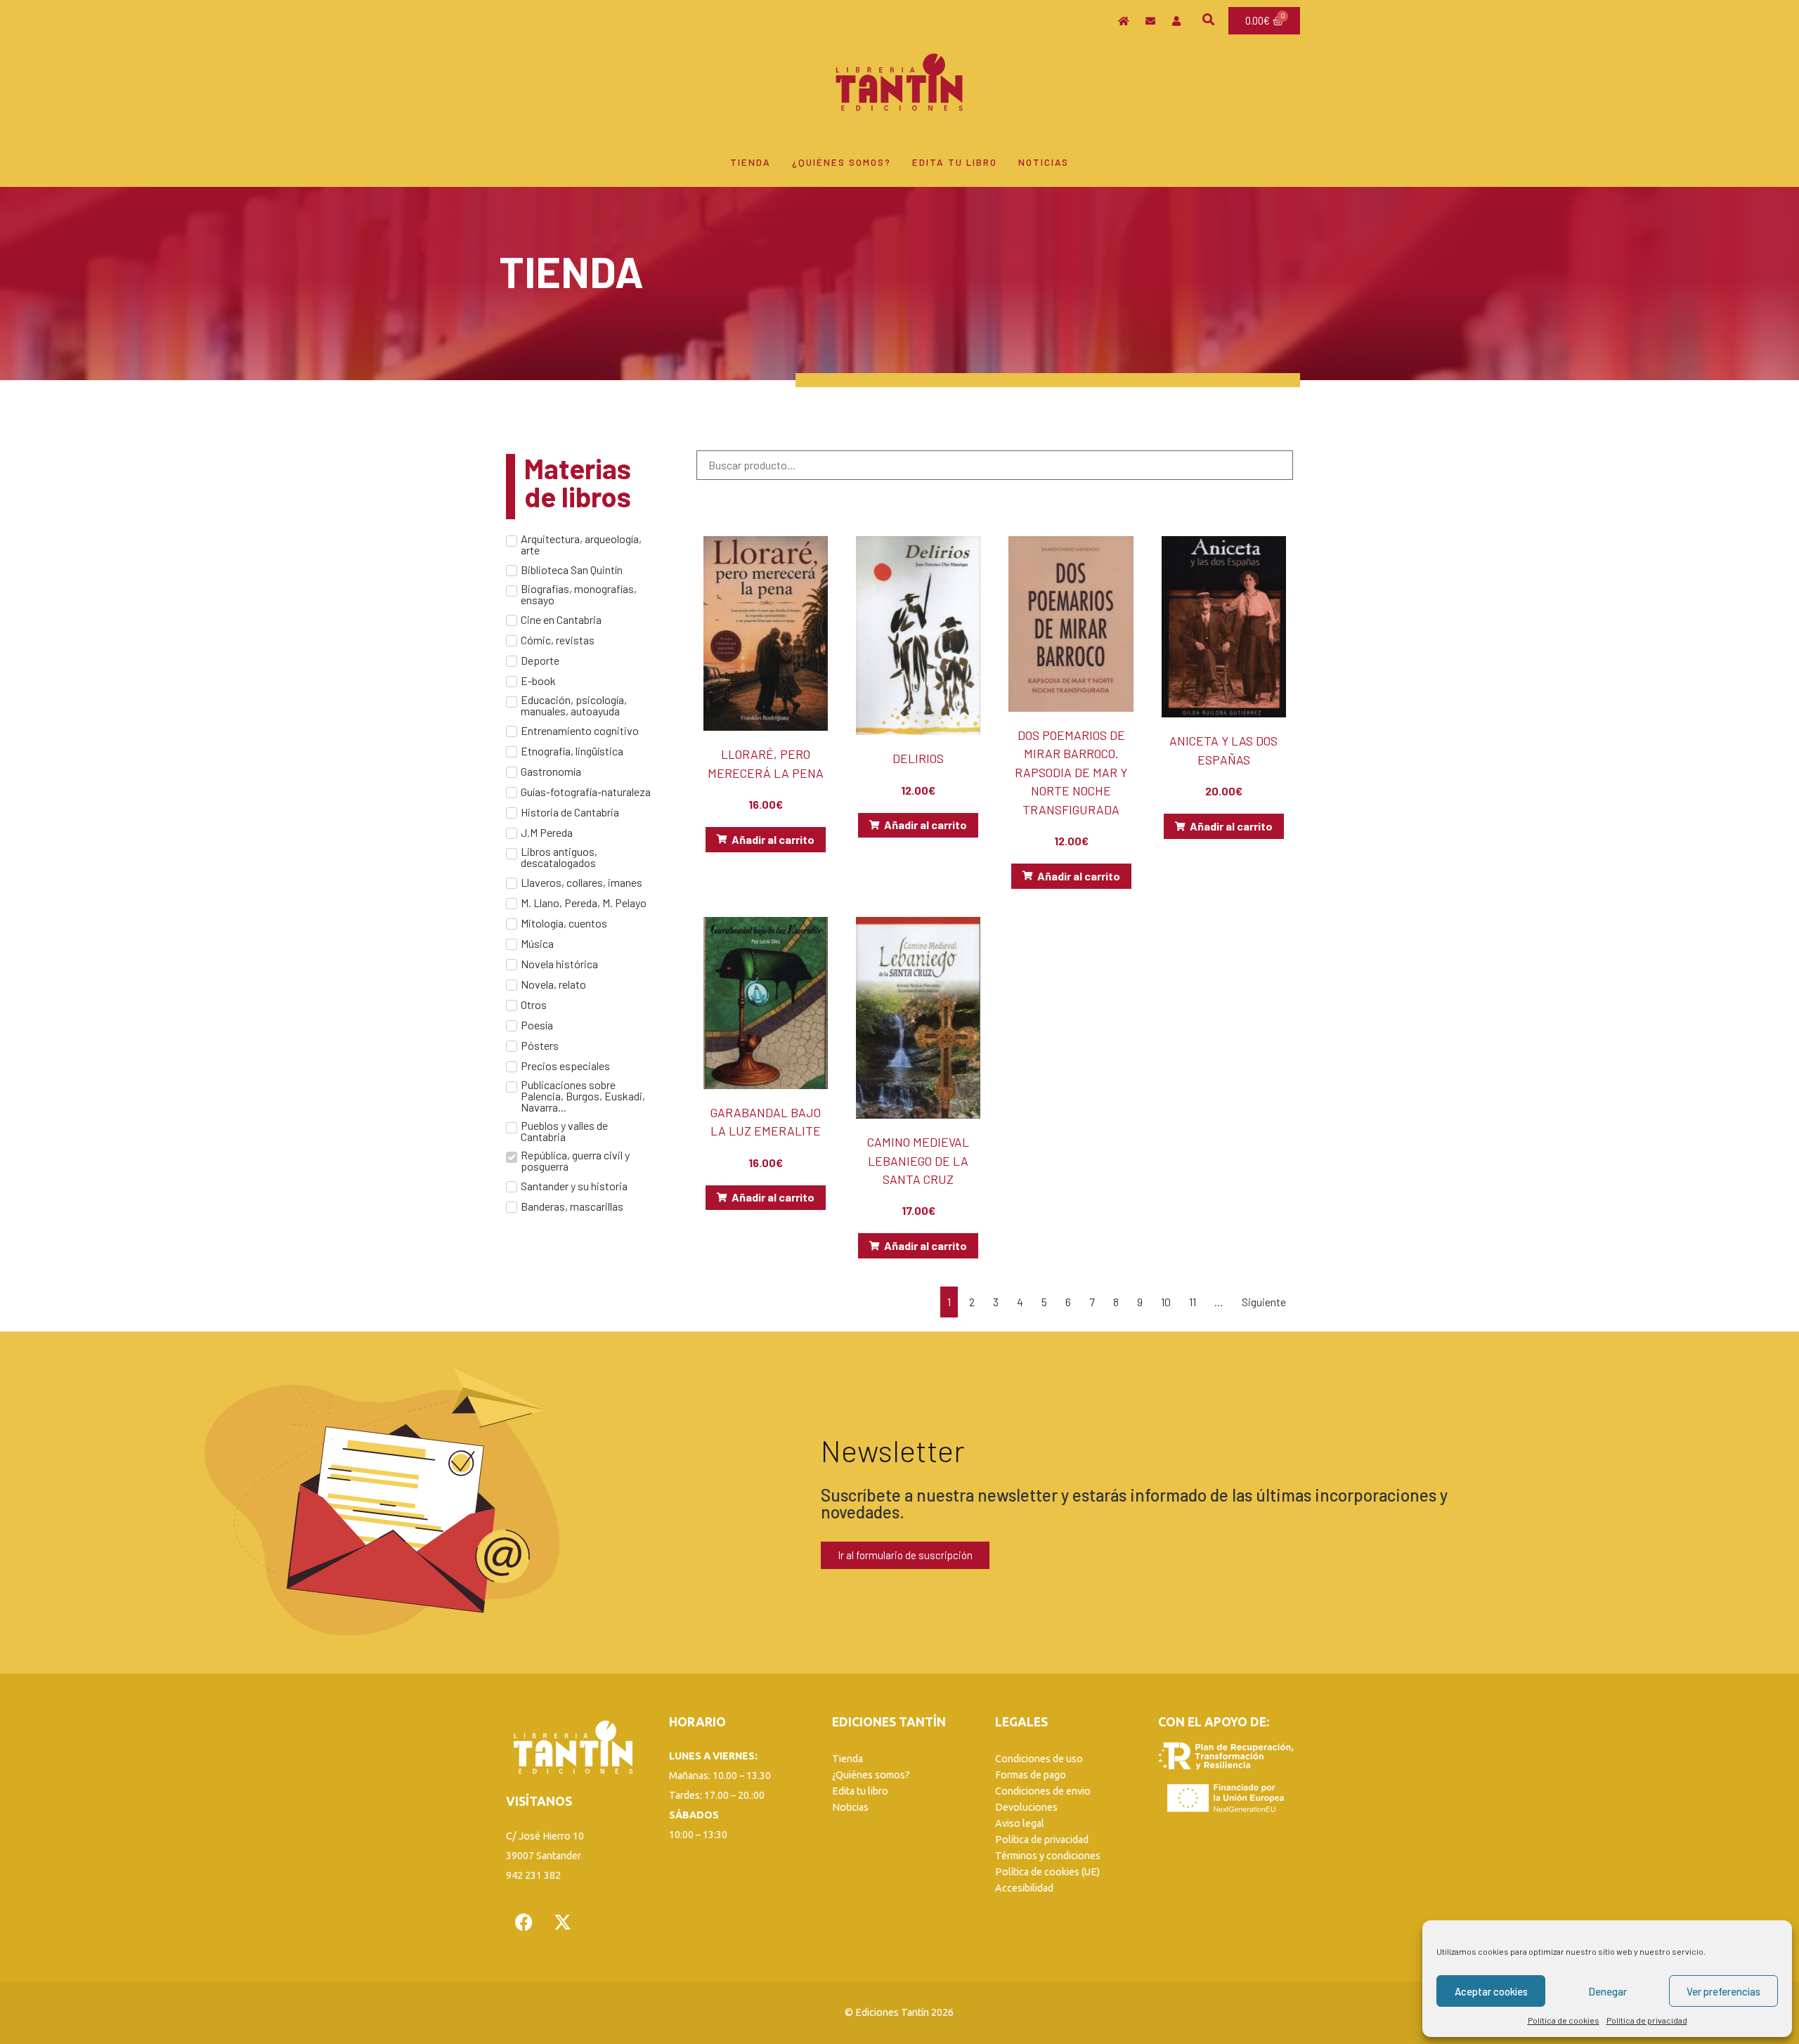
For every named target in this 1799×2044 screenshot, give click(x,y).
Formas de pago (1031, 1775)
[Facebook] (524, 1922)
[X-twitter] (562, 1922)
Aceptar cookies (1491, 1991)
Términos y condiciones (1048, 1856)
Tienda (751, 162)
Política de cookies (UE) (1047, 1872)
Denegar (1608, 1991)
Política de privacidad (1647, 2020)
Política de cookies (1564, 2020)
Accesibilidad (1024, 1888)
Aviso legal (1020, 1823)
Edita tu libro (955, 162)
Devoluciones (1026, 1807)
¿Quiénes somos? (842, 162)
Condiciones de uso (1039, 1759)
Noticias (1044, 162)
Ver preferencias (1723, 1991)
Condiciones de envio (1043, 1791)
